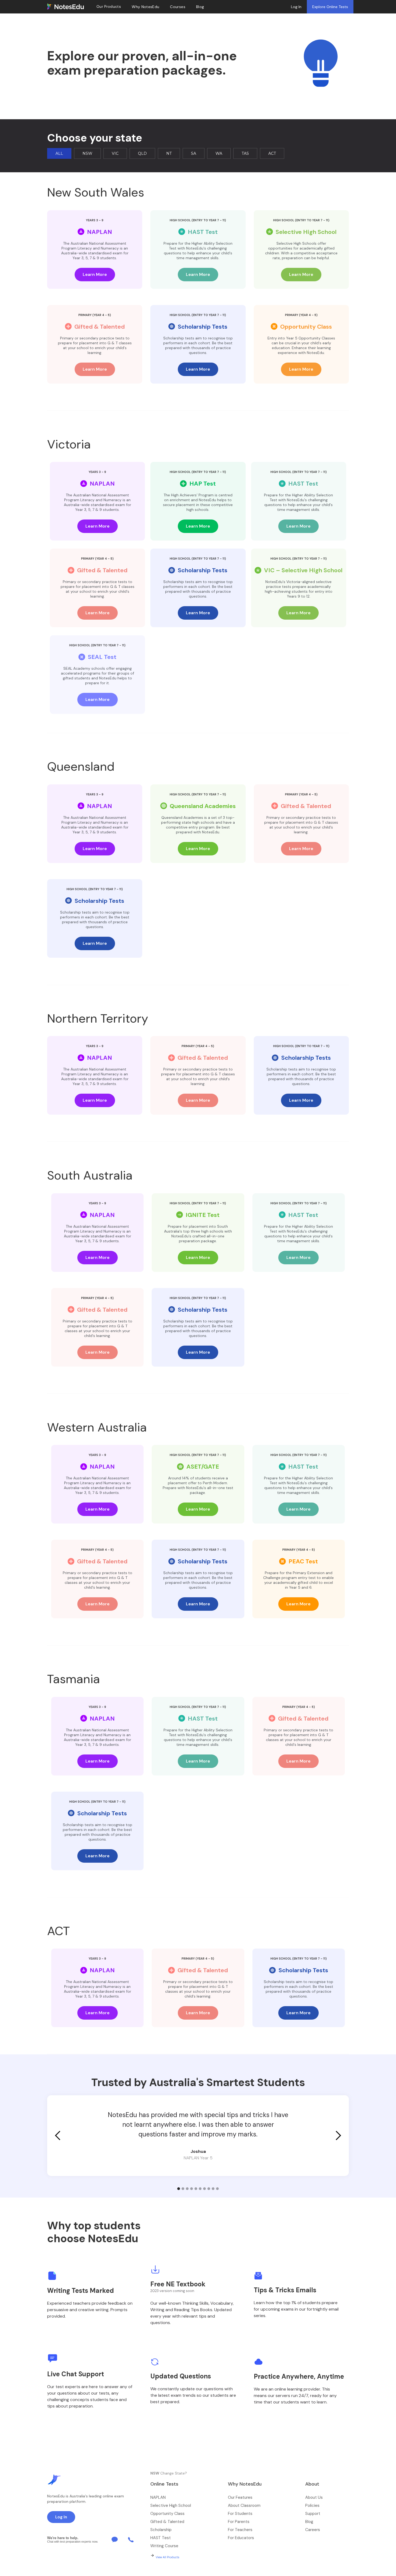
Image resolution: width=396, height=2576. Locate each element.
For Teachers (240, 2530)
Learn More (95, 274)
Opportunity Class (167, 2514)
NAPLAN (158, 2497)
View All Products (168, 2557)
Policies (312, 2505)
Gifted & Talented (167, 2522)
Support (313, 2514)
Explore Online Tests (330, 7)
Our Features (240, 2497)
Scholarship (161, 2530)
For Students (240, 2514)
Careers (313, 2530)
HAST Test (161, 2538)
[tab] (59, 153)
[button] (58, 2136)
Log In (296, 7)
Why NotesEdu (145, 7)
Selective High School (171, 2505)
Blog (309, 2522)
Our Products (109, 7)
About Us (314, 2497)
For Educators (241, 2538)
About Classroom (244, 2505)
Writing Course (164, 2546)
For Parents (239, 2522)
